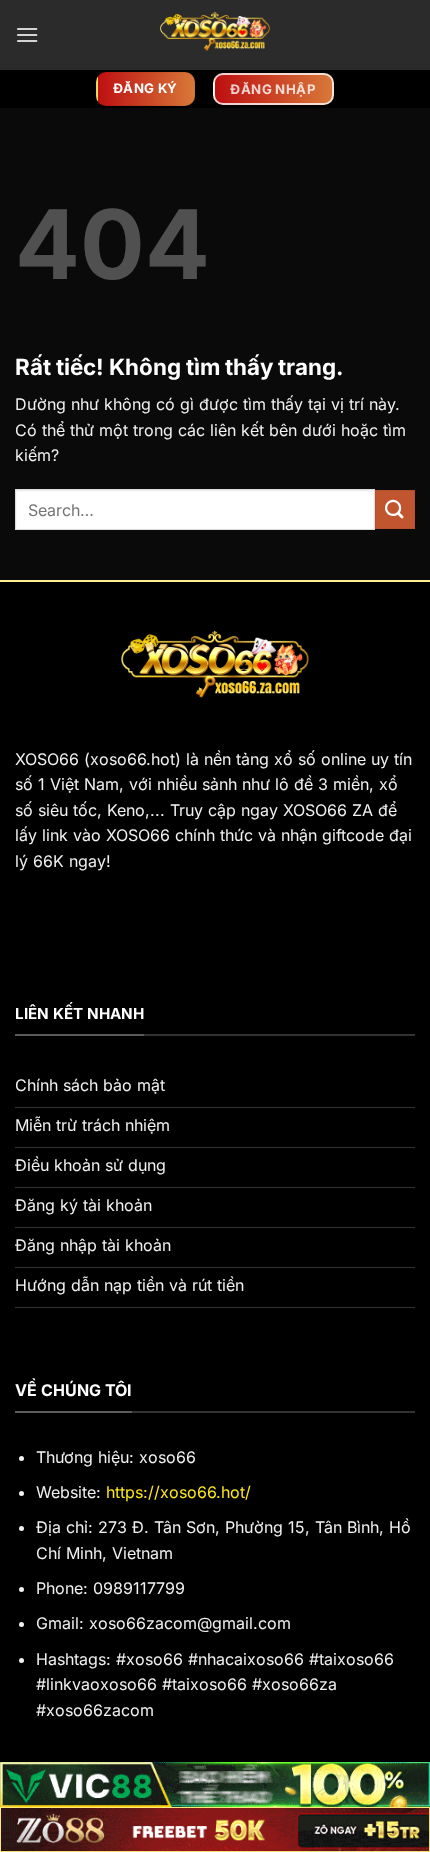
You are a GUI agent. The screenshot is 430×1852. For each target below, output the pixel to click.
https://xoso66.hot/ (178, 1492)
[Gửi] (395, 509)
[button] (27, 34)
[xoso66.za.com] (215, 35)
